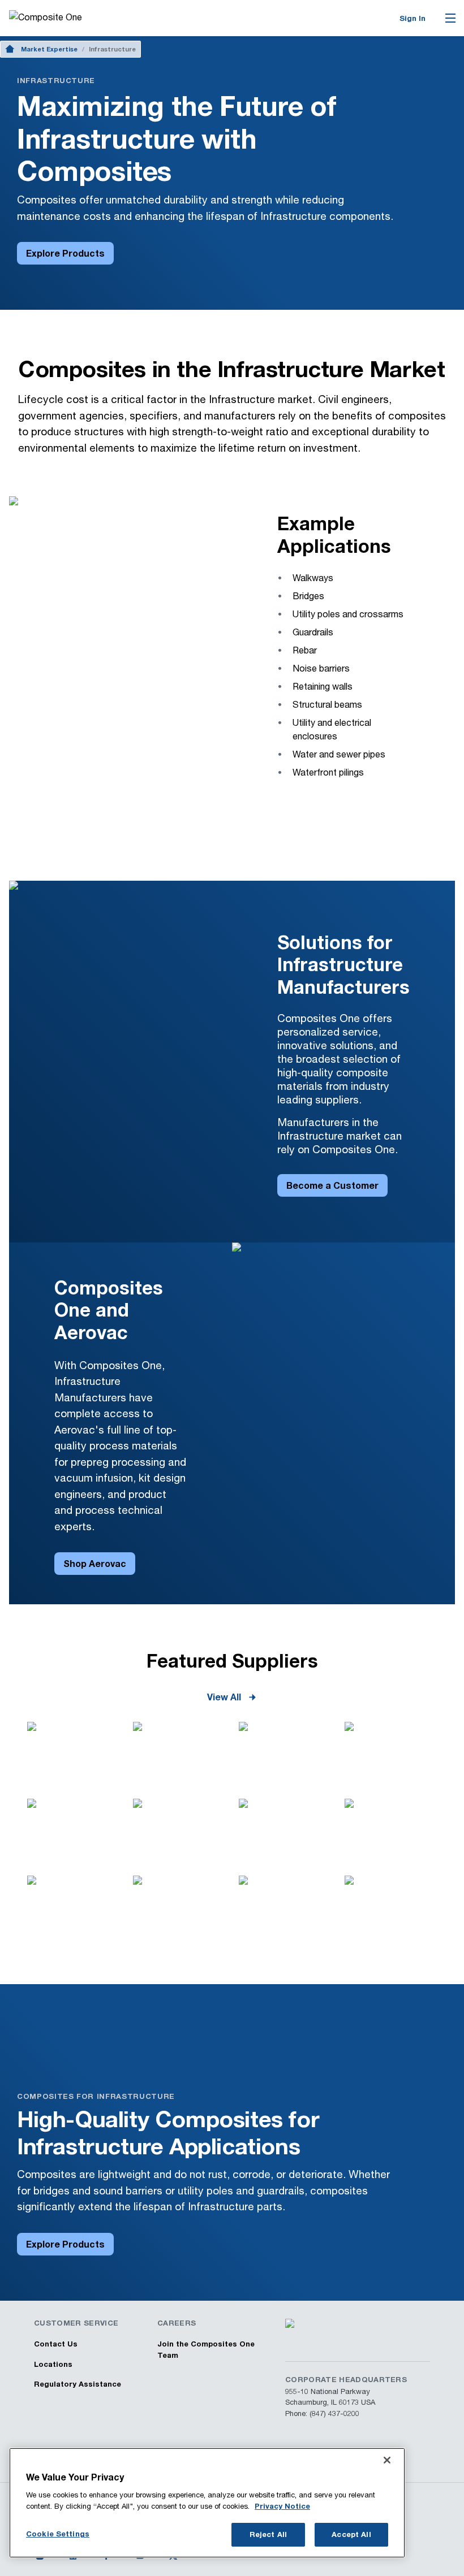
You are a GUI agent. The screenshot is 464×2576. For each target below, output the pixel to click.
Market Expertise (49, 49)
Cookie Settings (58, 2534)
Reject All (268, 2534)
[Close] (387, 2460)
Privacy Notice (282, 2506)
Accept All (351, 2534)
